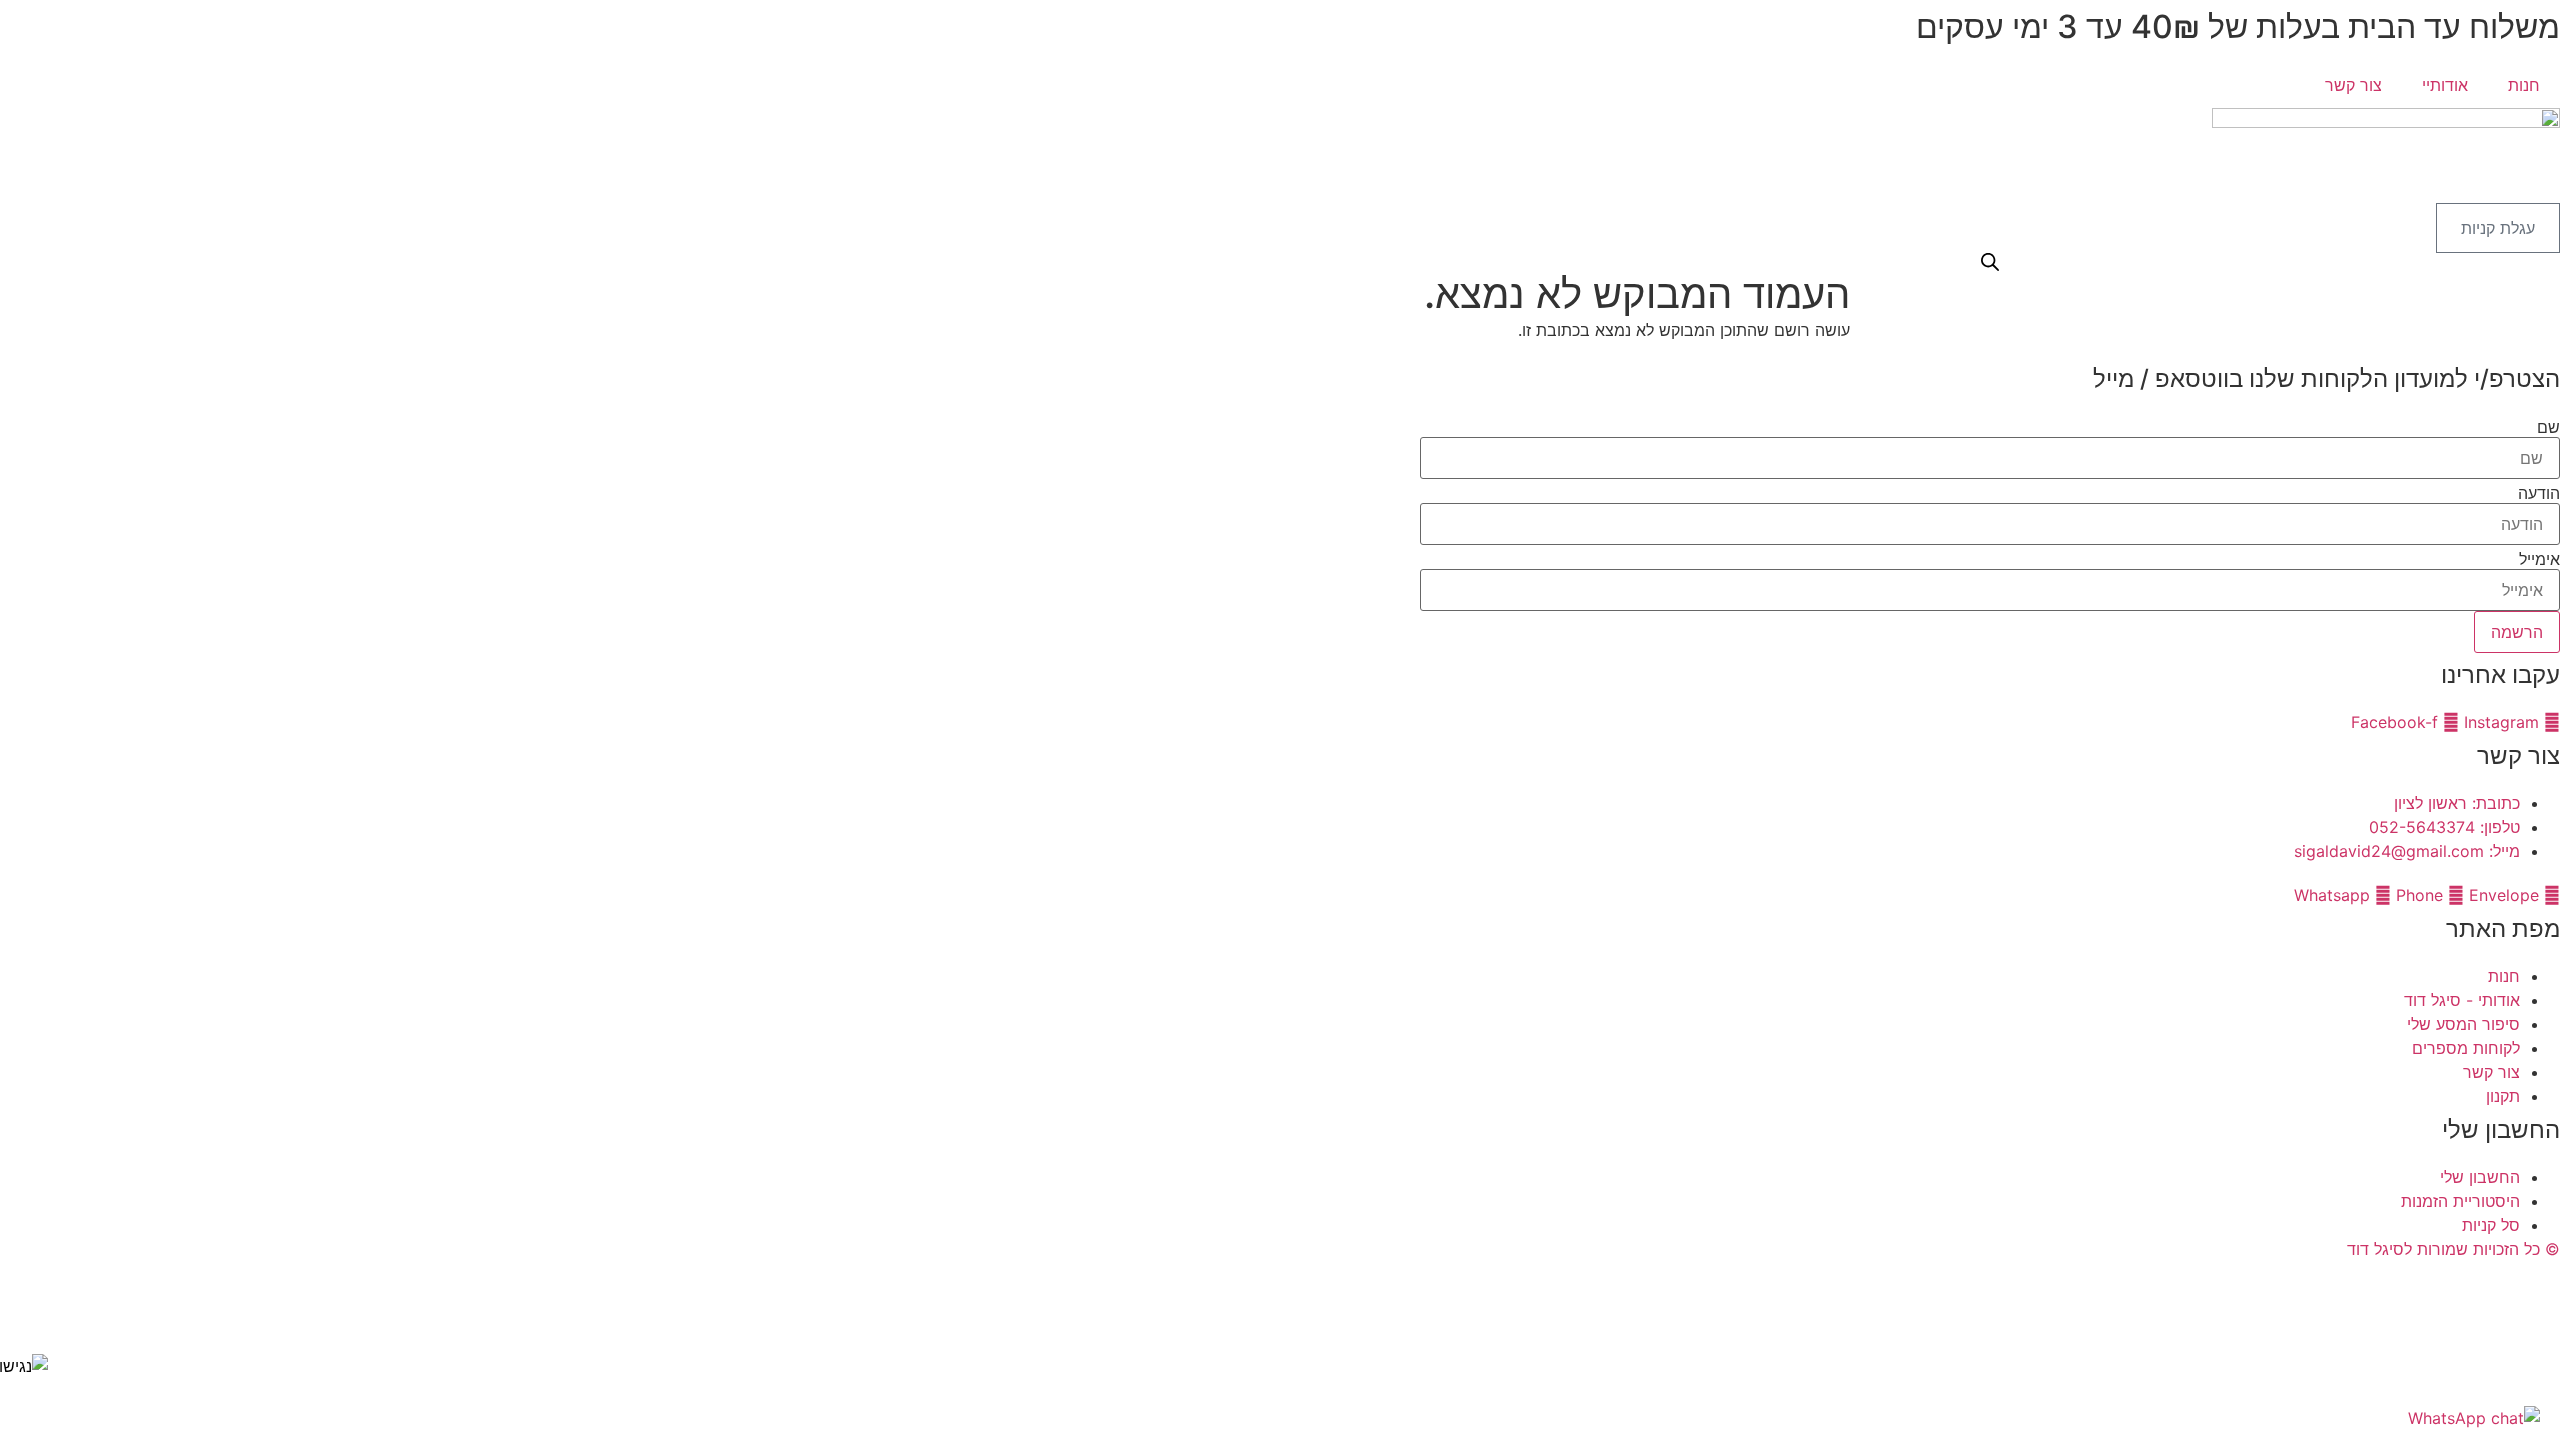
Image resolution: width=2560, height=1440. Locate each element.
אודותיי (2445, 85)
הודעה (2539, 493)
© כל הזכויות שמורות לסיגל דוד (2453, 1249)
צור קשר (2353, 85)
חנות (2524, 85)
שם (2548, 427)
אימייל (2539, 559)
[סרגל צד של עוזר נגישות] (24, 1366)
